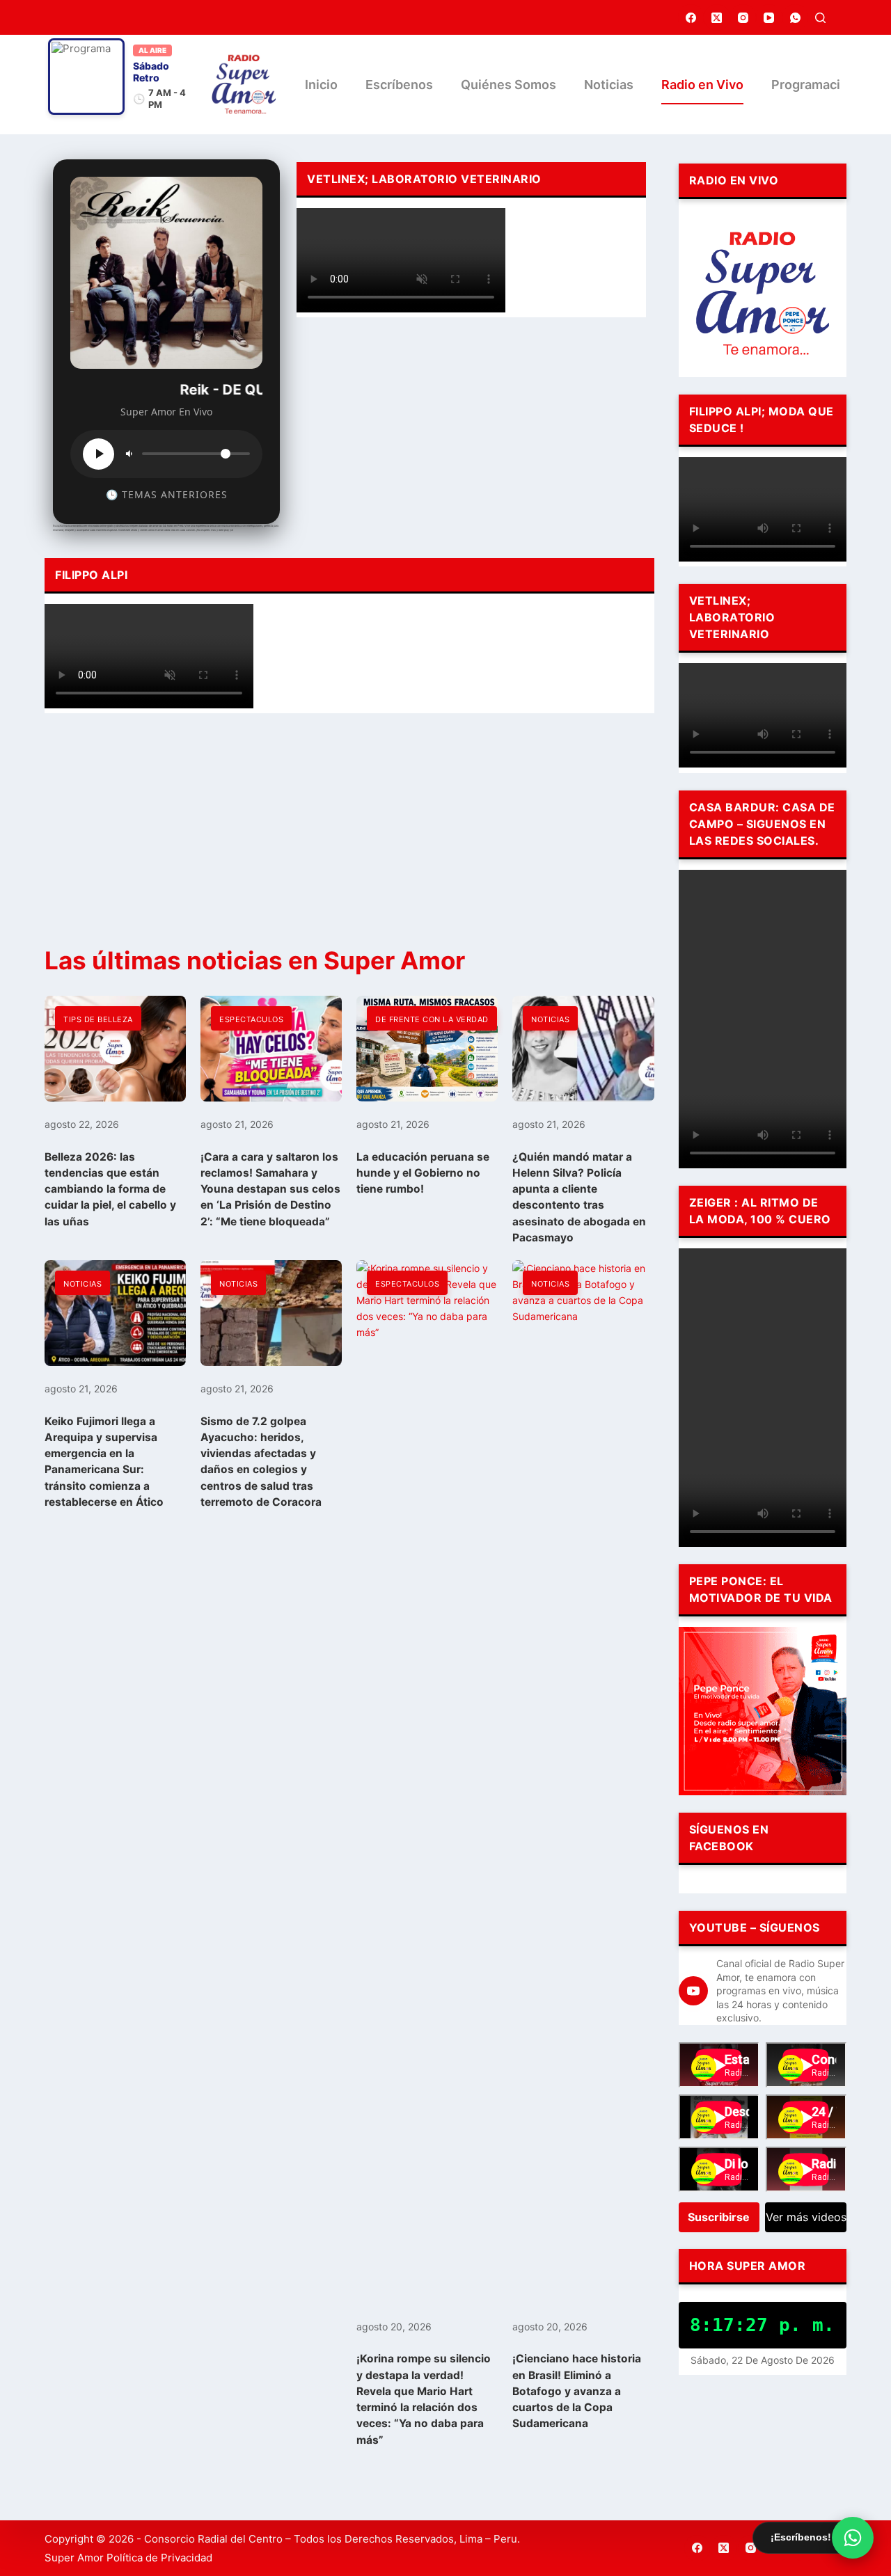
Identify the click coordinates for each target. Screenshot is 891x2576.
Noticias (609, 85)
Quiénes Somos (508, 85)
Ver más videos (806, 2217)
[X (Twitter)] (717, 17)
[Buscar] (820, 18)
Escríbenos (399, 85)
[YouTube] (769, 17)
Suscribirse (719, 2217)
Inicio (321, 85)
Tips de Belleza (98, 1019)
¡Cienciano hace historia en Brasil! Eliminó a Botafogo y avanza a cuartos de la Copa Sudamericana (577, 2391)
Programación (813, 85)
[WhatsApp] (796, 17)
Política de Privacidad (159, 2558)
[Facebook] (691, 17)
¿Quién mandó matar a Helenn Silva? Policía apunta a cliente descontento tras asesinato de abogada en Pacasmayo (579, 1197)
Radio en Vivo (702, 85)
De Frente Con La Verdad (432, 1019)
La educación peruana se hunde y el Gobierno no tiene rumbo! (423, 1173)
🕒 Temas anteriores (167, 494)
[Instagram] (743, 17)
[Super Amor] (244, 85)
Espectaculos (251, 1019)
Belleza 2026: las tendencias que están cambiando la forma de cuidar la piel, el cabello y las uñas (110, 1189)
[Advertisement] (471, 432)
